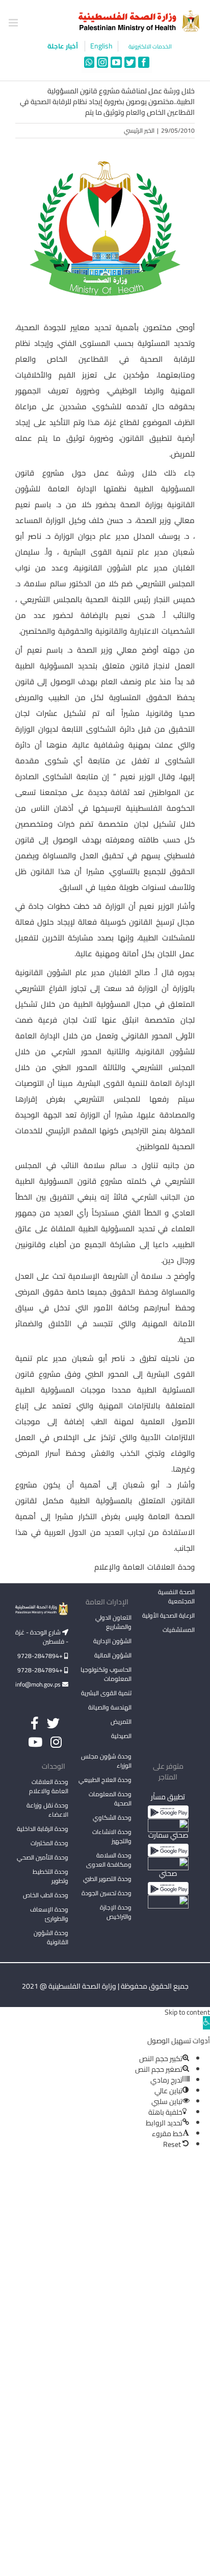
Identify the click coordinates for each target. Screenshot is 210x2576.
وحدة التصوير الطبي (107, 1879)
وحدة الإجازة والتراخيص (116, 1912)
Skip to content (187, 2012)
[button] (206, 2023)
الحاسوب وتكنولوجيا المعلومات (106, 1674)
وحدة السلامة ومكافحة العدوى (109, 1860)
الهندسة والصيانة (110, 1707)
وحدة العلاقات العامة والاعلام (49, 1786)
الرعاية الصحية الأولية (168, 1615)
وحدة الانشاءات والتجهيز (112, 1836)
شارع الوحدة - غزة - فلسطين (42, 1637)
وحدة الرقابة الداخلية (43, 1829)
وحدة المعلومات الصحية (110, 1799)
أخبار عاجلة (63, 46)
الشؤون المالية (113, 1655)
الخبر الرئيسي (139, 130)
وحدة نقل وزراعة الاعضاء (47, 1810)
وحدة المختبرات (49, 1843)
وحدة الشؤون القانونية (51, 1937)
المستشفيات (179, 1630)
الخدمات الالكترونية (150, 47)
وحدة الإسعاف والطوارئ (49, 1914)
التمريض (121, 1722)
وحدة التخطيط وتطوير (50, 1876)
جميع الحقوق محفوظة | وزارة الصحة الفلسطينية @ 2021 (105, 1986)
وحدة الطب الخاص (46, 1895)
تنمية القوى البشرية (106, 1693)
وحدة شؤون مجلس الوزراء (106, 1762)
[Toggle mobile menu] (14, 23)
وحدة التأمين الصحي (43, 1857)
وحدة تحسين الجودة (107, 1893)
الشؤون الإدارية (112, 1641)
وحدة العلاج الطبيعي (105, 1780)
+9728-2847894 (41, 1656)
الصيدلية (121, 1736)
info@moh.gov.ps (39, 1684)
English (101, 46)
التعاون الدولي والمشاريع (113, 1622)
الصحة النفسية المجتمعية (176, 1597)
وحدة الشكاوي (112, 1817)
